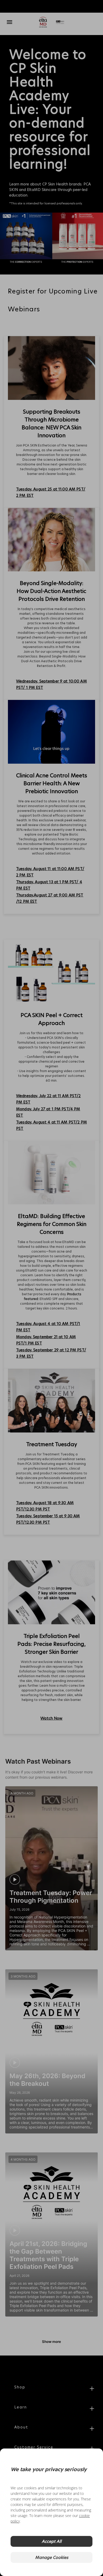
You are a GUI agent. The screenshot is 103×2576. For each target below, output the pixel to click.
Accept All (52, 2541)
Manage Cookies (52, 2557)
